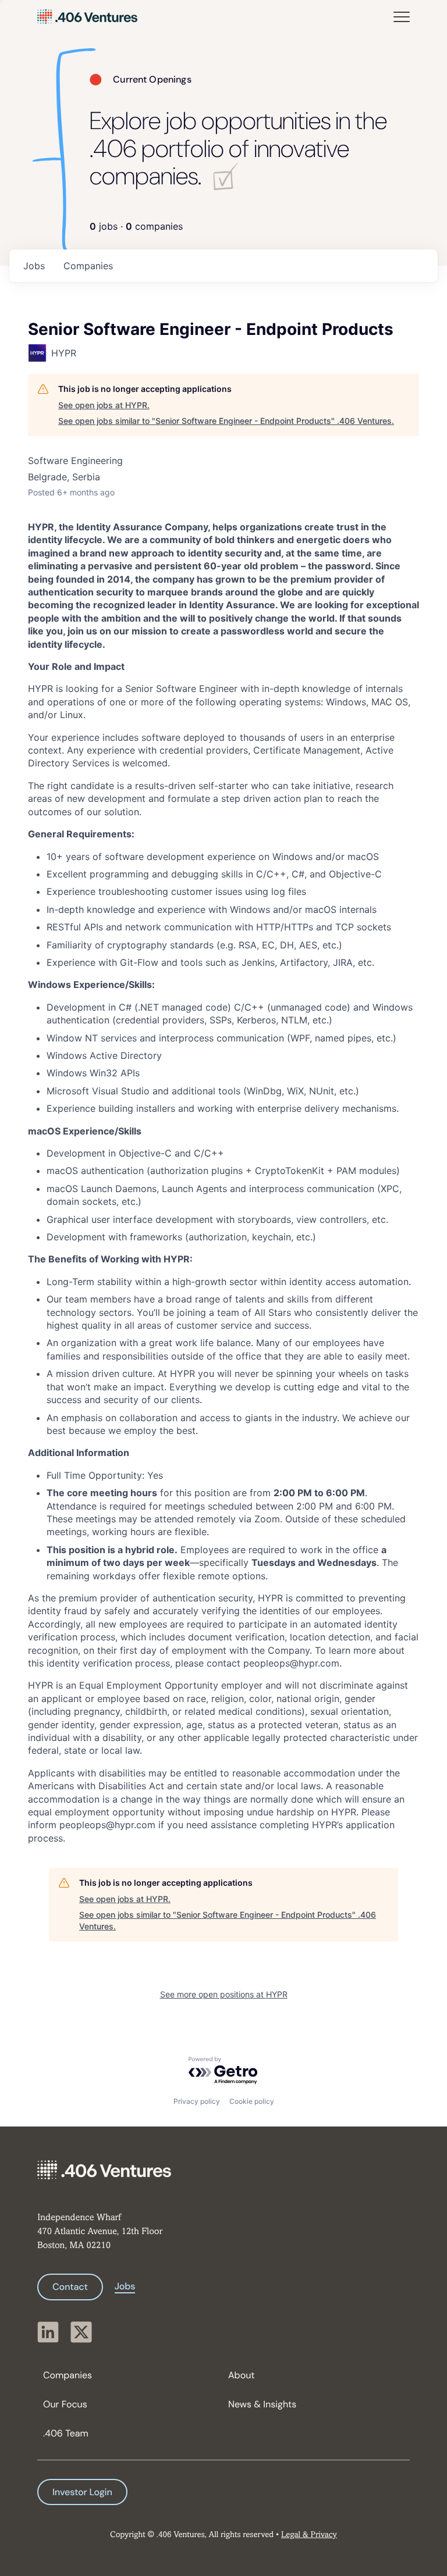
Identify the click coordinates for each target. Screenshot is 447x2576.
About (242, 2375)
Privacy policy (197, 2101)
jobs (34, 266)
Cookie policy (252, 2101)
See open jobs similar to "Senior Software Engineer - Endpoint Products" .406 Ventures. (226, 421)
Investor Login (82, 2492)
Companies (68, 2375)
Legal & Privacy (309, 2535)
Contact (70, 2287)
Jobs (125, 2286)
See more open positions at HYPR (224, 1994)
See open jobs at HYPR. (104, 405)
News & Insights (262, 2404)
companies (88, 266)
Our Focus (65, 2404)
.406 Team (66, 2433)
